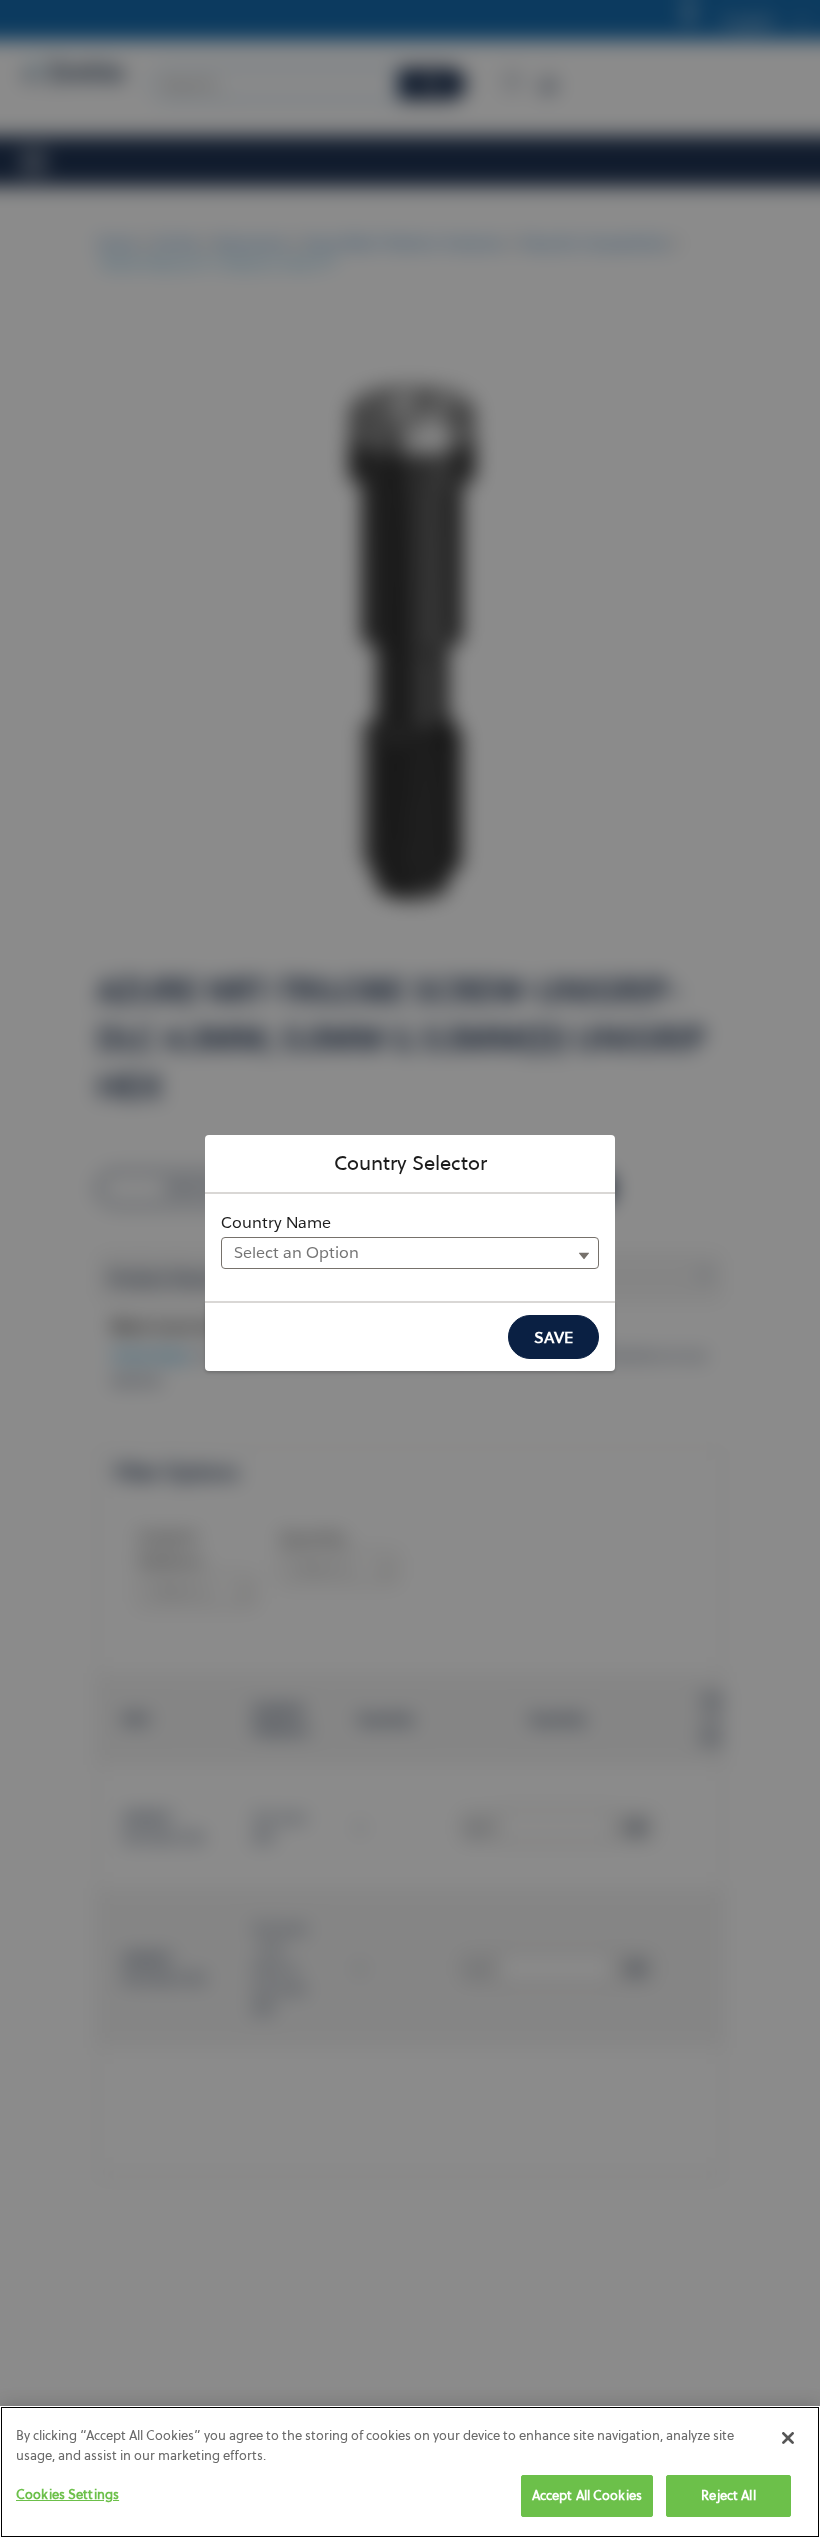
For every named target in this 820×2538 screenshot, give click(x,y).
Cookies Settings (67, 2494)
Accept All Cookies (587, 2495)
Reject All (728, 2495)
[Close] (788, 2438)
